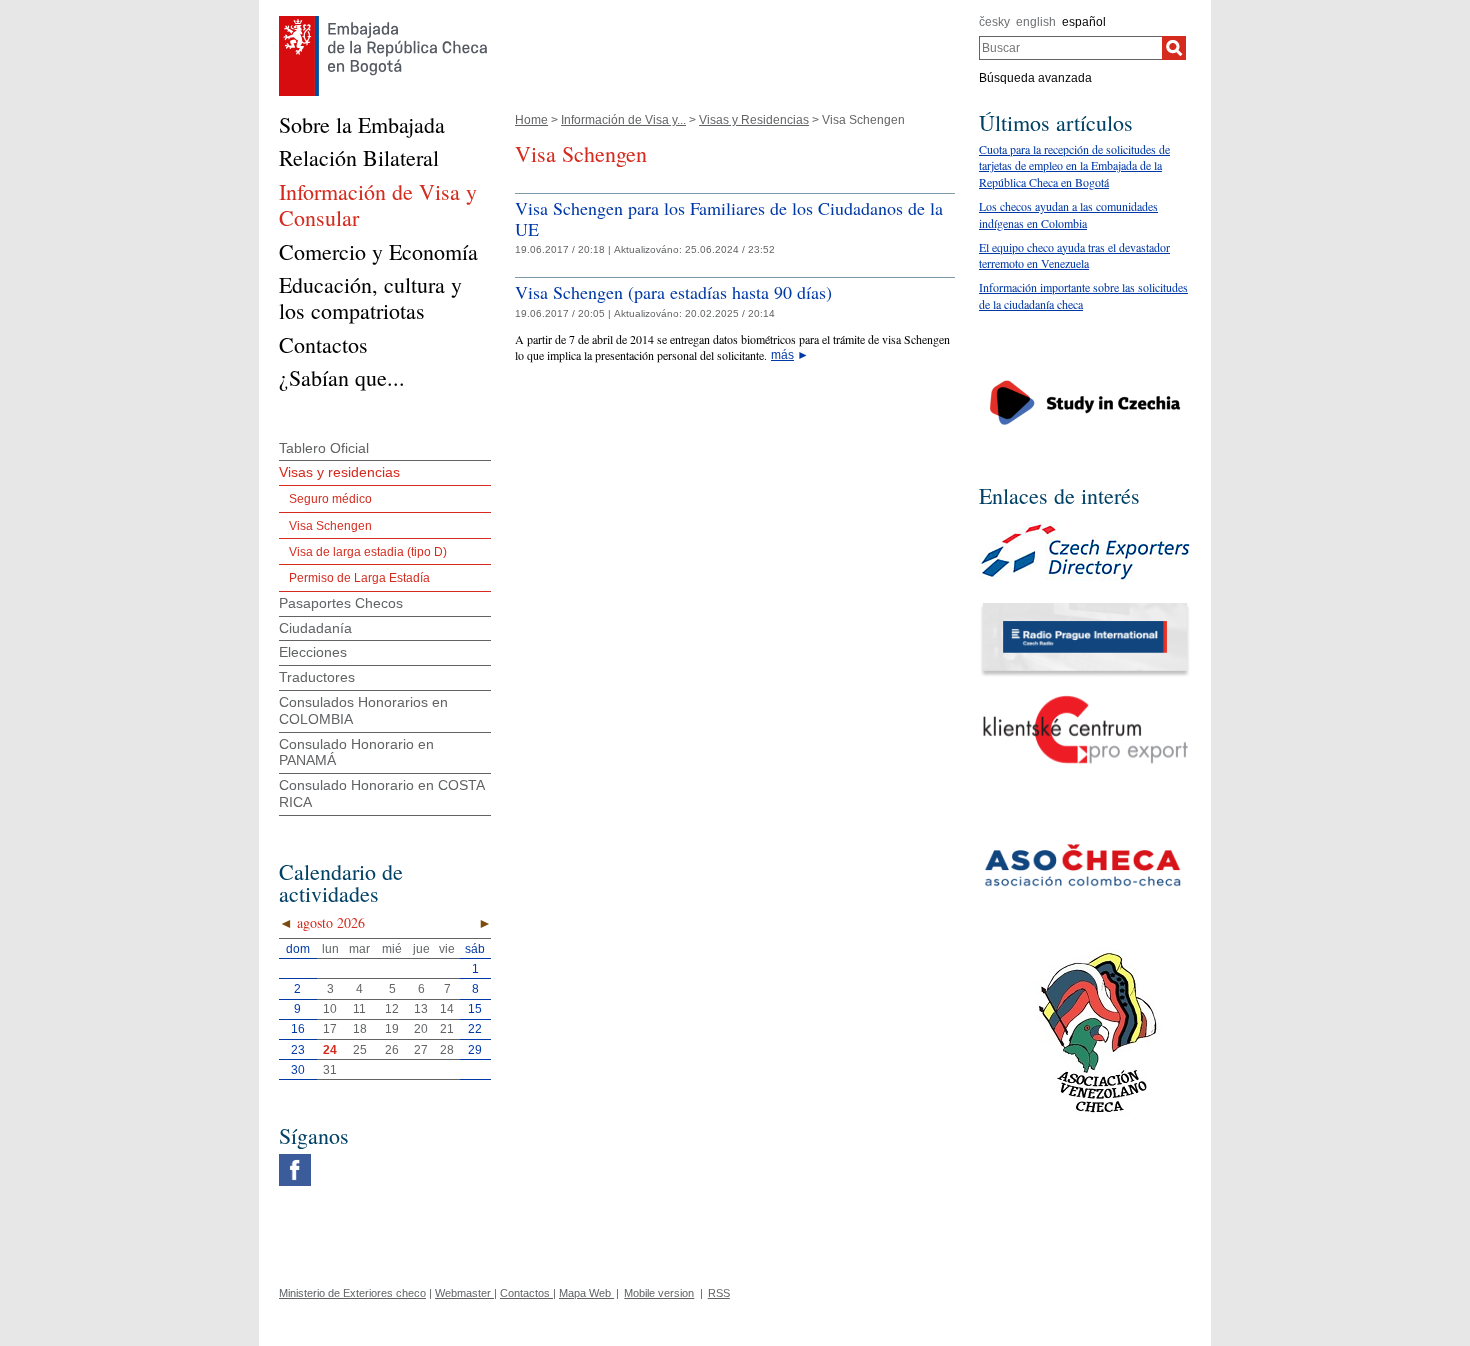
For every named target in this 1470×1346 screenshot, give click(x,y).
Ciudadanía (315, 628)
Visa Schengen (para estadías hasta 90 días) (673, 292)
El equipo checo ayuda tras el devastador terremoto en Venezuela (1074, 255)
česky (994, 22)
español (1084, 22)
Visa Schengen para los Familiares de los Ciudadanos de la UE (729, 219)
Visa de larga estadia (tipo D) (368, 552)
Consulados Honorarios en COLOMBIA (363, 710)
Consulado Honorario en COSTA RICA (382, 793)
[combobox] (1070, 48)
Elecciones (313, 652)
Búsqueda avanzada (1035, 78)
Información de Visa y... (623, 120)
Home (531, 120)
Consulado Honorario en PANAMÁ (356, 752)
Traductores (317, 677)
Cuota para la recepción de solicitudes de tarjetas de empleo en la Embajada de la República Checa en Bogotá (1074, 166)
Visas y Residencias (754, 120)
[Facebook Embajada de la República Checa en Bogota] (295, 1159)
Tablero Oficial (324, 448)
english (1036, 22)
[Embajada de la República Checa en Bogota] (383, 21)
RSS (719, 1293)
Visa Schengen (330, 526)
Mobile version (659, 1293)
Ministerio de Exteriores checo (352, 1293)
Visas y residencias (339, 472)
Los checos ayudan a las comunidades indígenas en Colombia (1068, 214)
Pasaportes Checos (341, 603)
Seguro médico (330, 499)
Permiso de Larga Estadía (359, 578)
